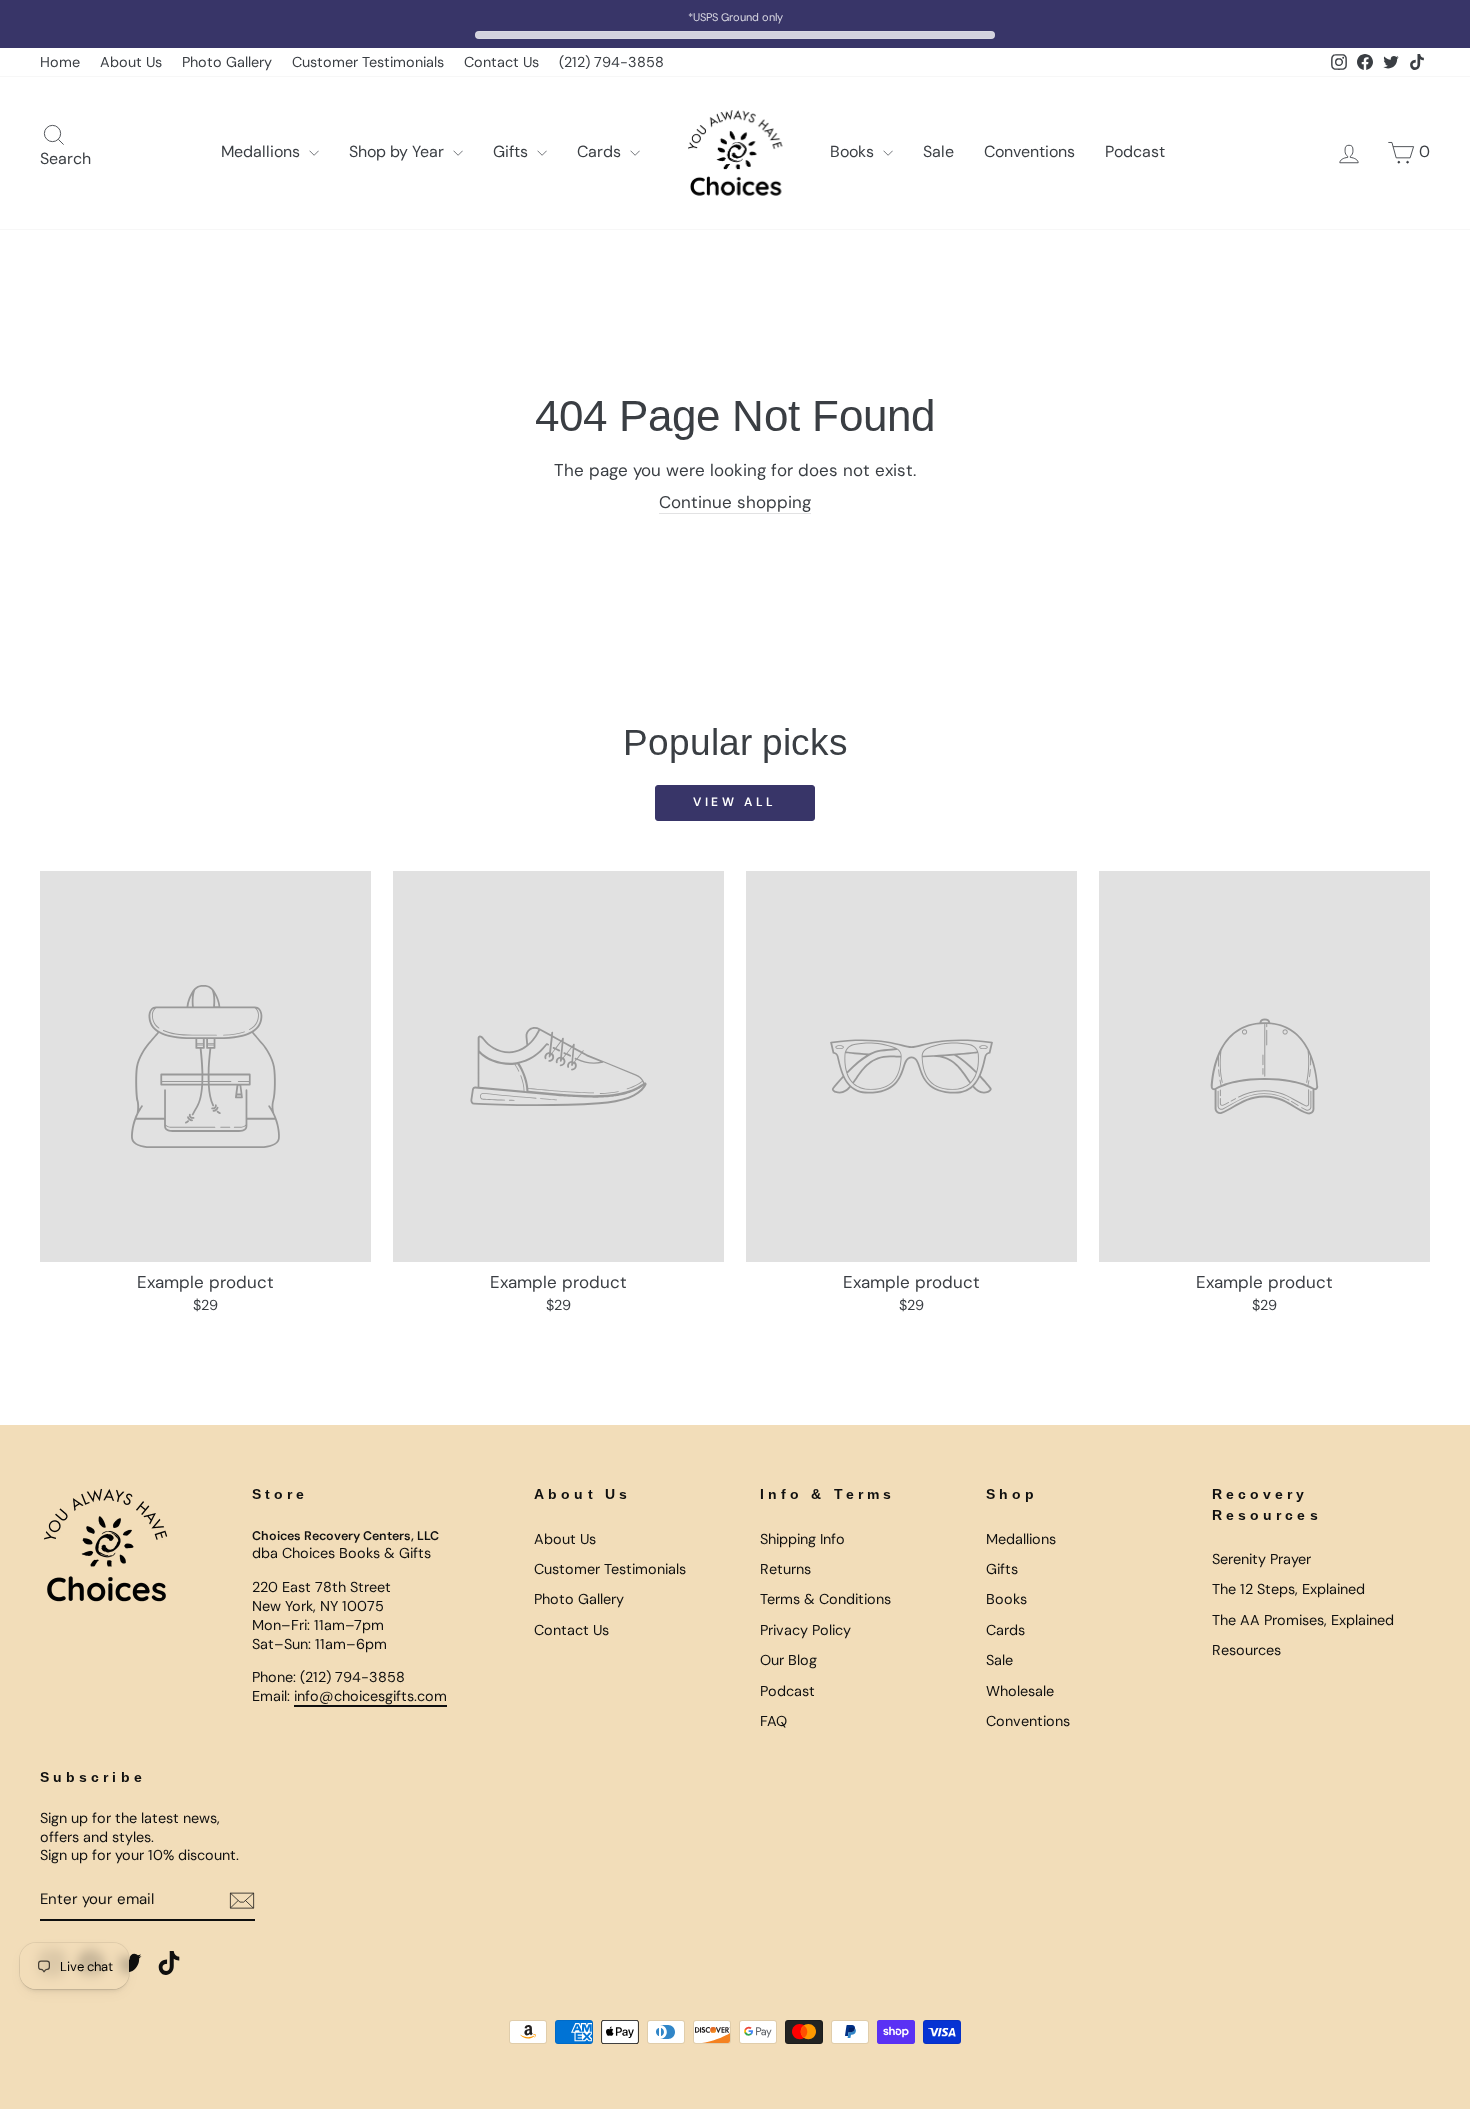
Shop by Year (398, 151)
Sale (938, 151)
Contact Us (501, 62)
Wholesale (1020, 1691)
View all (735, 802)
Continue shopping (735, 502)
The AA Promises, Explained (1303, 1620)
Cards (601, 151)
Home (60, 62)
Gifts (512, 151)
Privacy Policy (805, 1630)
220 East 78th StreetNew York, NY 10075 (321, 1596)
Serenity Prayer (1261, 1559)
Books (854, 151)
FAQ (773, 1721)
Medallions (262, 151)
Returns (785, 1569)
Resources (1246, 1650)
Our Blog (788, 1660)
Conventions (1029, 151)
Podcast (1135, 151)
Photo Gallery (227, 62)
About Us (131, 62)
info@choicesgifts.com (370, 1696)
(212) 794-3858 (611, 62)
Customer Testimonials (368, 62)
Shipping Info (802, 1539)
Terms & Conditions (825, 1599)
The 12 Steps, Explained (1288, 1589)
